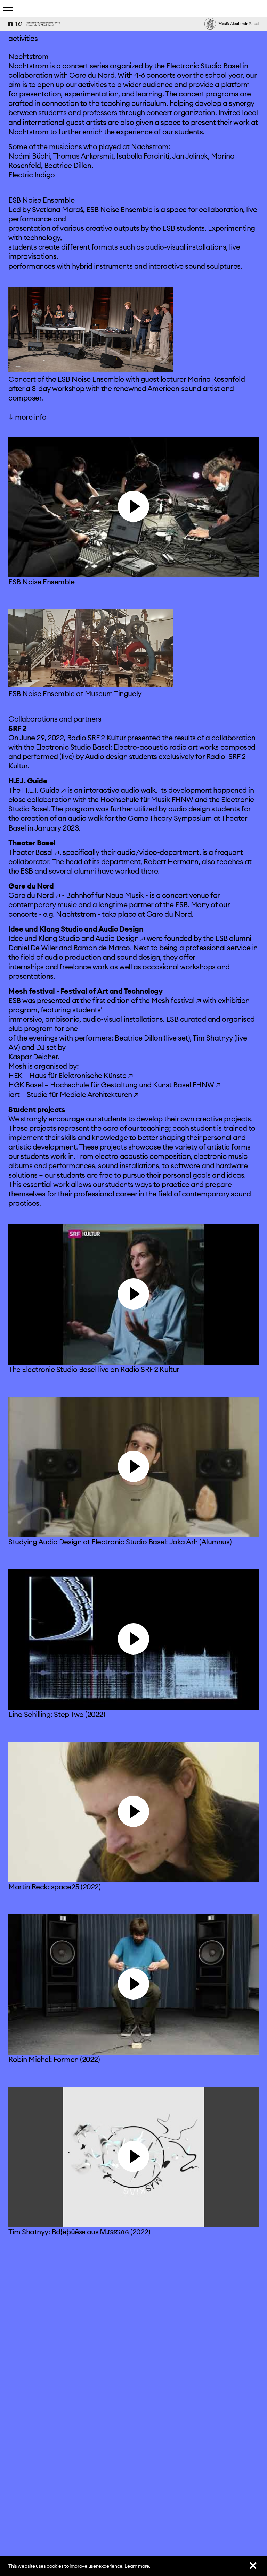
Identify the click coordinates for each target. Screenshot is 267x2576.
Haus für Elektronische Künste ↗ (81, 1075)
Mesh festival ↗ (176, 1000)
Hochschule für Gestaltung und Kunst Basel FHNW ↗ (135, 1085)
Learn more (137, 2566)
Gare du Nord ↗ (34, 895)
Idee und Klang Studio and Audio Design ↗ (77, 938)
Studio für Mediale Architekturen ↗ (83, 1095)
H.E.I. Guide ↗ (44, 790)
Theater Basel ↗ (34, 852)
